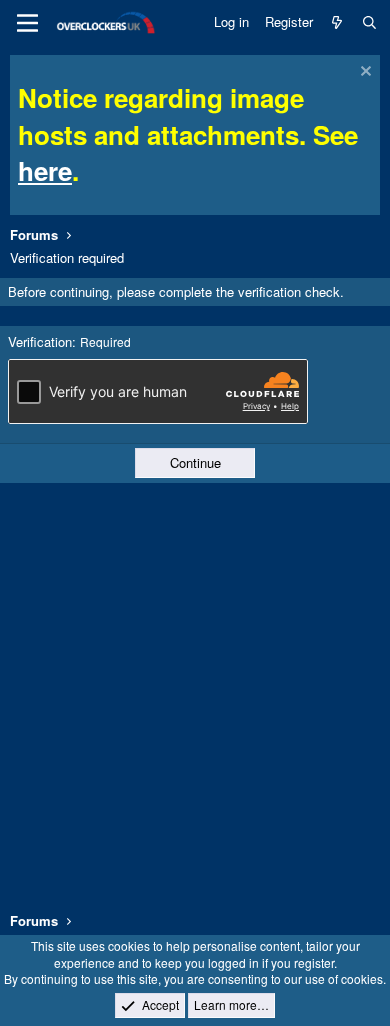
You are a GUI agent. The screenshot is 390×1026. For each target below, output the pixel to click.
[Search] (369, 22)
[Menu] (27, 23)
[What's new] (337, 22)
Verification (40, 341)
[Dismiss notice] (363, 73)
